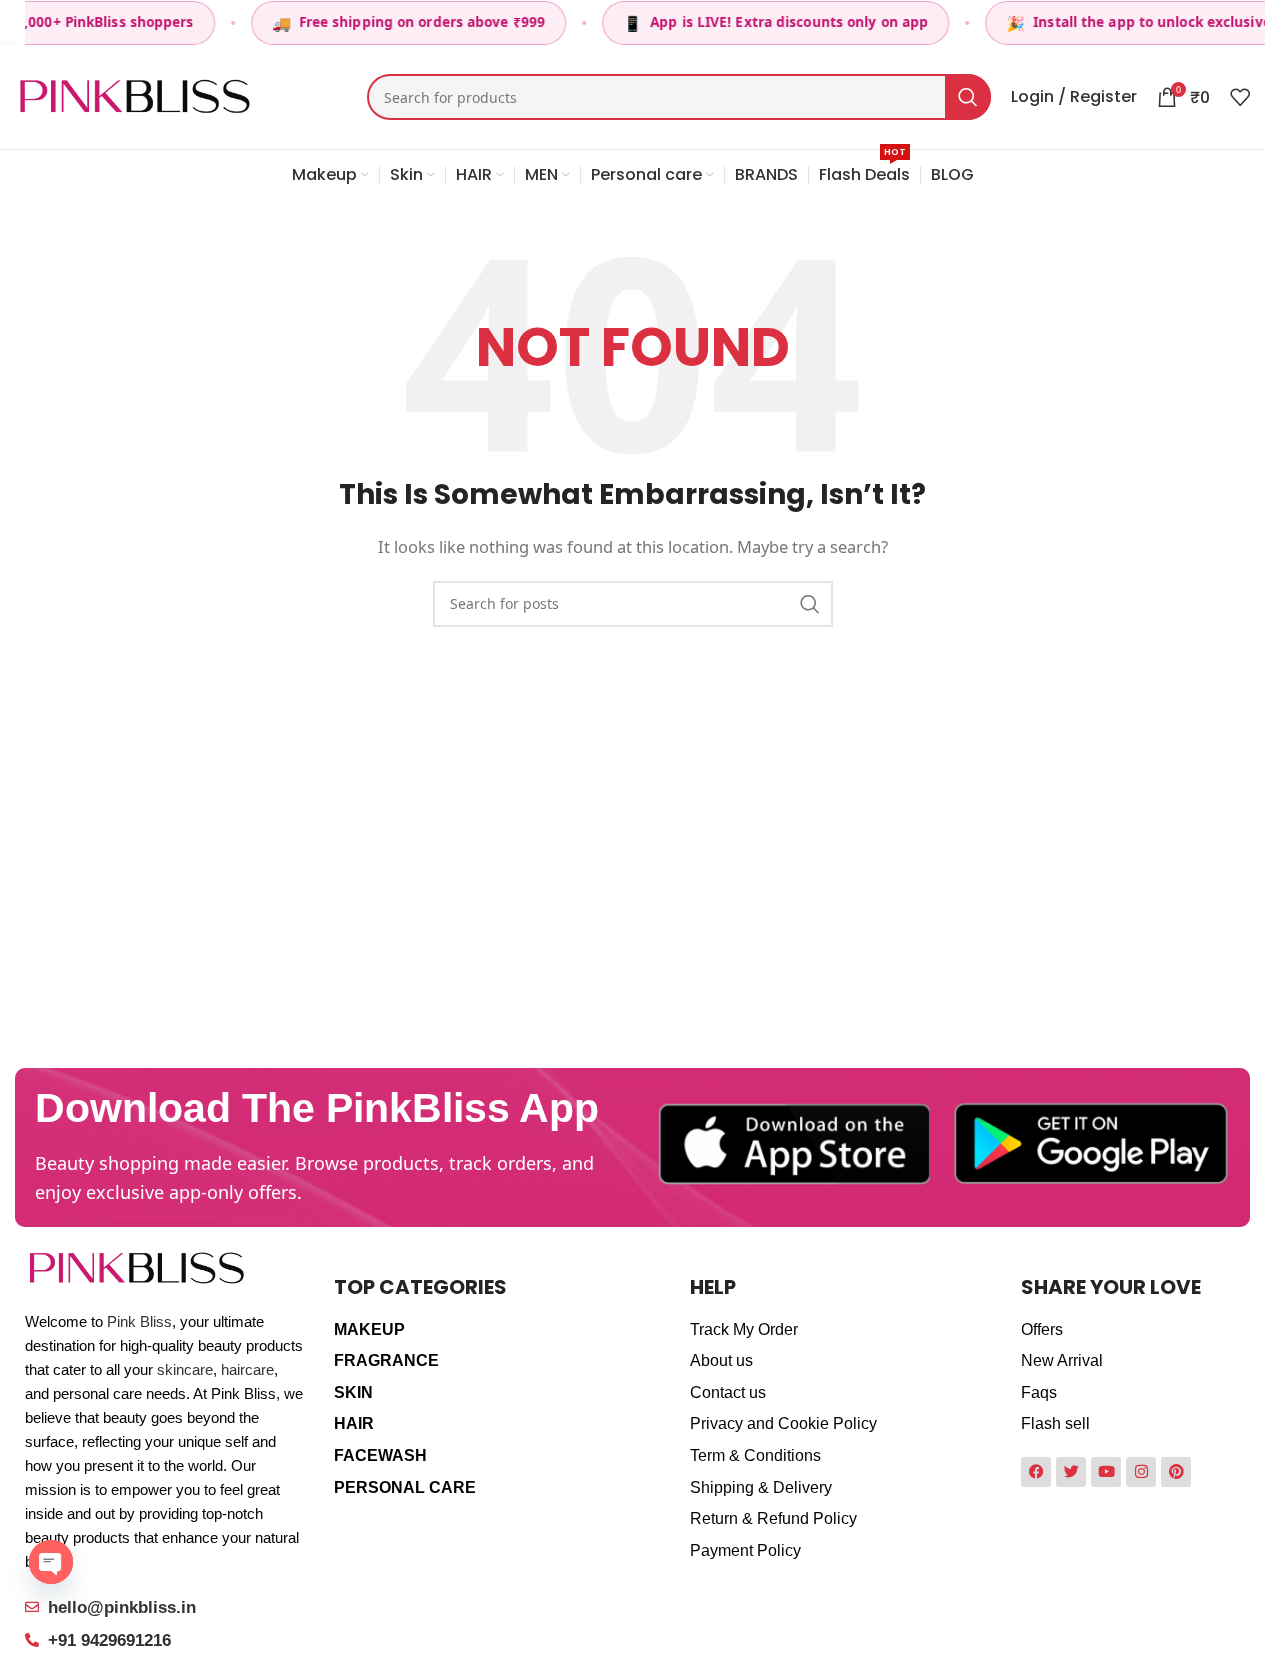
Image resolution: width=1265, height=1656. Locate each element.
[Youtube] (1106, 1472)
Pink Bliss (139, 1321)
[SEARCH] (968, 97)
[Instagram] (1141, 1472)
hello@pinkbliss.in (122, 1607)
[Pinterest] (1176, 1472)
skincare (185, 1369)
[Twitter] (1071, 1472)
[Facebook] (1036, 1472)
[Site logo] (134, 95)
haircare (247, 1369)
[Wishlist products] (1240, 97)
